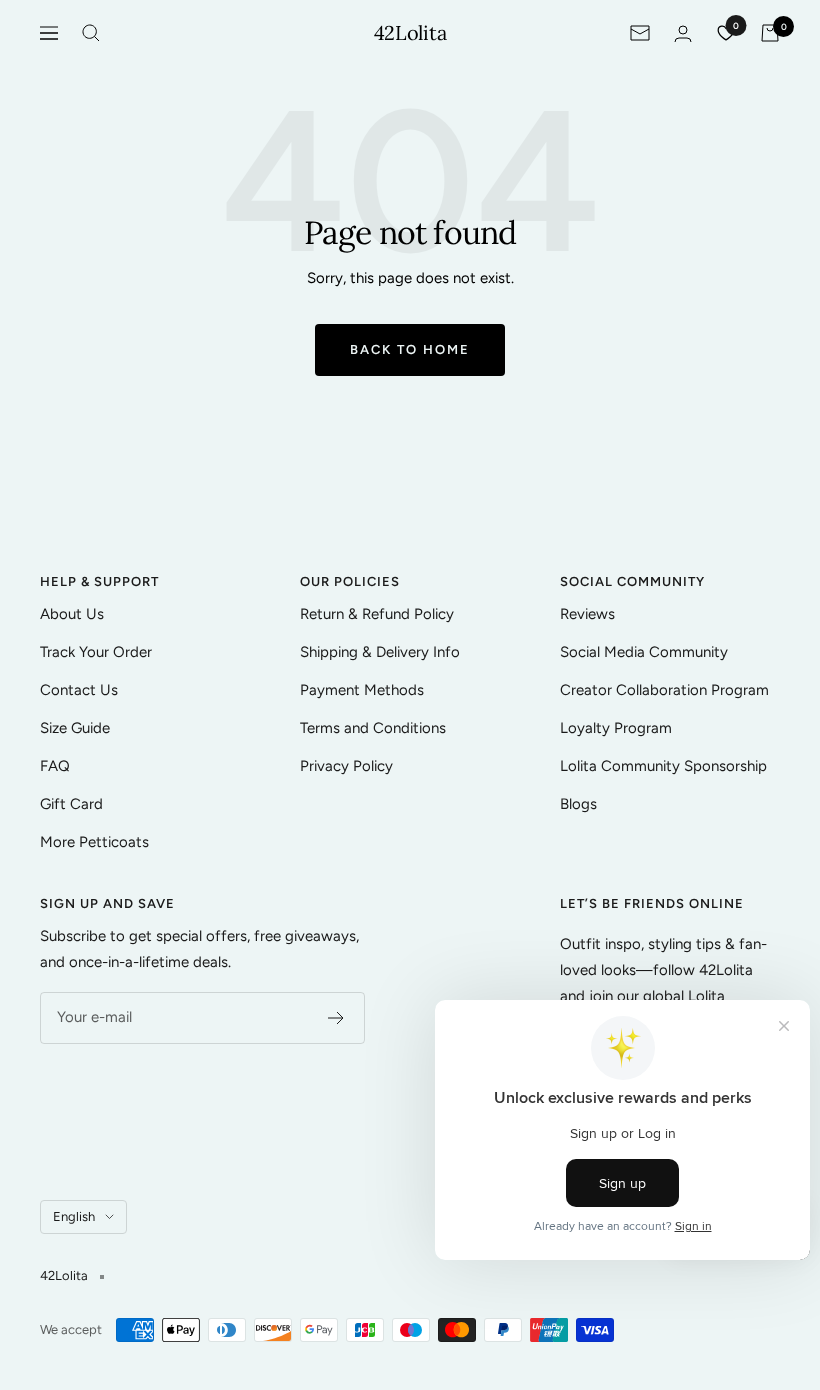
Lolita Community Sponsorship (663, 766)
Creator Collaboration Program (664, 690)
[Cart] (770, 33)
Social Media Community (644, 652)
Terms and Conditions (373, 728)
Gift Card (71, 804)
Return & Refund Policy (377, 614)
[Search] (91, 33)
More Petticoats (94, 842)
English (74, 1216)
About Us (72, 614)
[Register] (336, 1018)
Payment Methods (362, 690)
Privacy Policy (346, 766)
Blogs (578, 804)
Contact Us (79, 690)
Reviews (587, 614)
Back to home (410, 349)
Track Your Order (96, 652)
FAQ (55, 766)
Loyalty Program (616, 728)
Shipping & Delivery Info (380, 652)
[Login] (683, 33)
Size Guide (75, 728)
